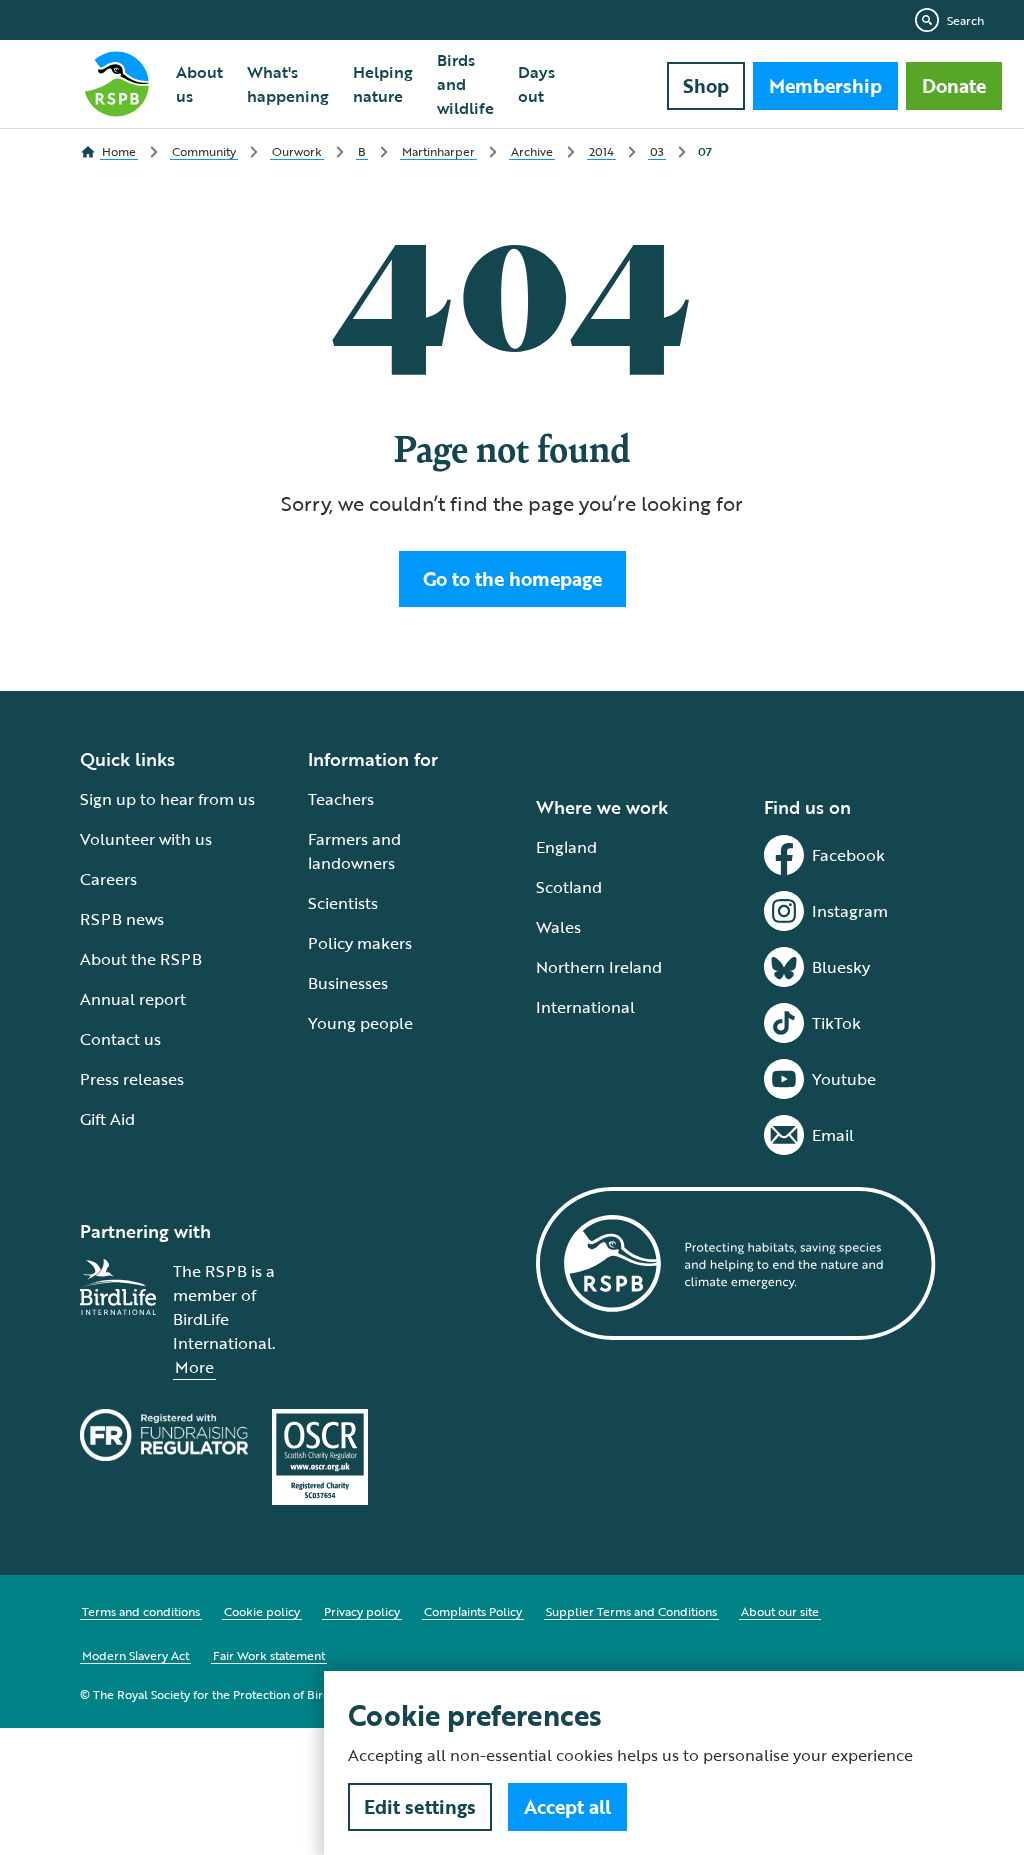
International (585, 1007)
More (194, 1367)
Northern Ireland (599, 967)
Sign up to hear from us (167, 799)
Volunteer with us (146, 839)
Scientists (343, 903)
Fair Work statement (269, 1655)
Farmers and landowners (354, 851)
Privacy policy (362, 1611)
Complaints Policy (473, 1611)
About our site (780, 1611)
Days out (536, 84)
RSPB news (122, 919)
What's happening (288, 84)
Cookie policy (262, 1611)
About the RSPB (141, 959)
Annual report (133, 999)
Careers (108, 879)
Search (965, 20)
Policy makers (360, 943)
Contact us (120, 1039)
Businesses (348, 983)
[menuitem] (199, 84)
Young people (360, 1023)
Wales (558, 927)
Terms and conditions (141, 1611)
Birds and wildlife (465, 84)
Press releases (132, 1079)
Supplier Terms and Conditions (631, 1611)
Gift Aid (107, 1119)
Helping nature (383, 84)
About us (199, 84)
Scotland (569, 887)
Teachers (341, 799)
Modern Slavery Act (135, 1655)
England (566, 847)
